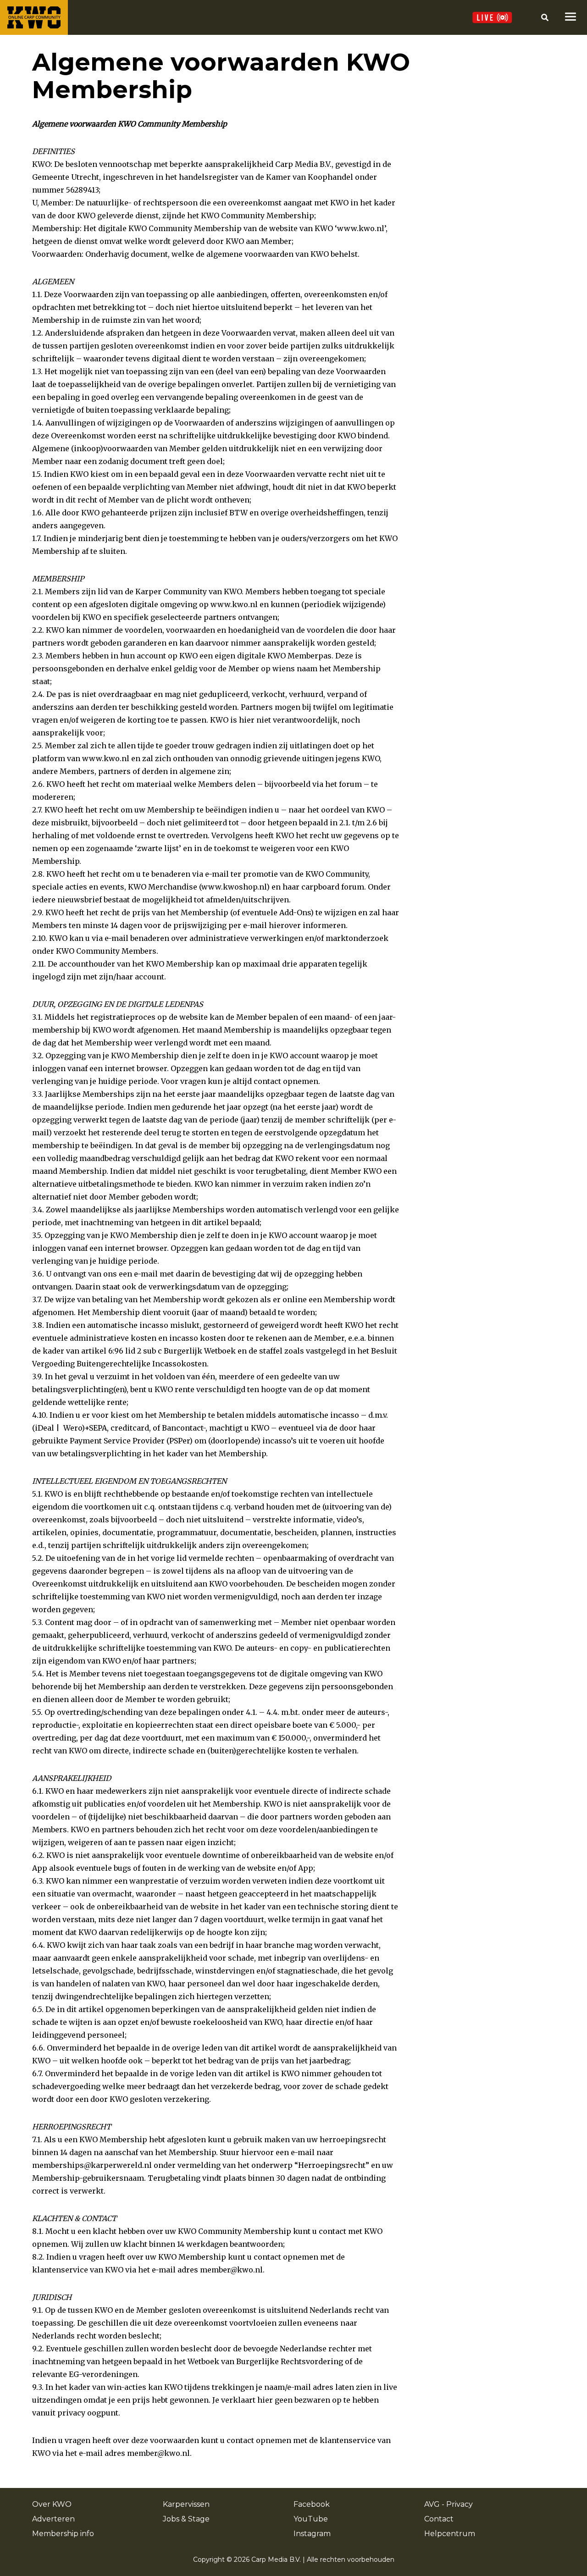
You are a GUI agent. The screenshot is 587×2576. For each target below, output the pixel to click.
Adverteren (53, 2519)
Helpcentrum (450, 2534)
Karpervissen (186, 2504)
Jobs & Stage (186, 2519)
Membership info (63, 2534)
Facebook (312, 2504)
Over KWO (52, 2504)
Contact (439, 2519)
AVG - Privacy (449, 2504)
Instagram (312, 2534)
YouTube (311, 2519)
